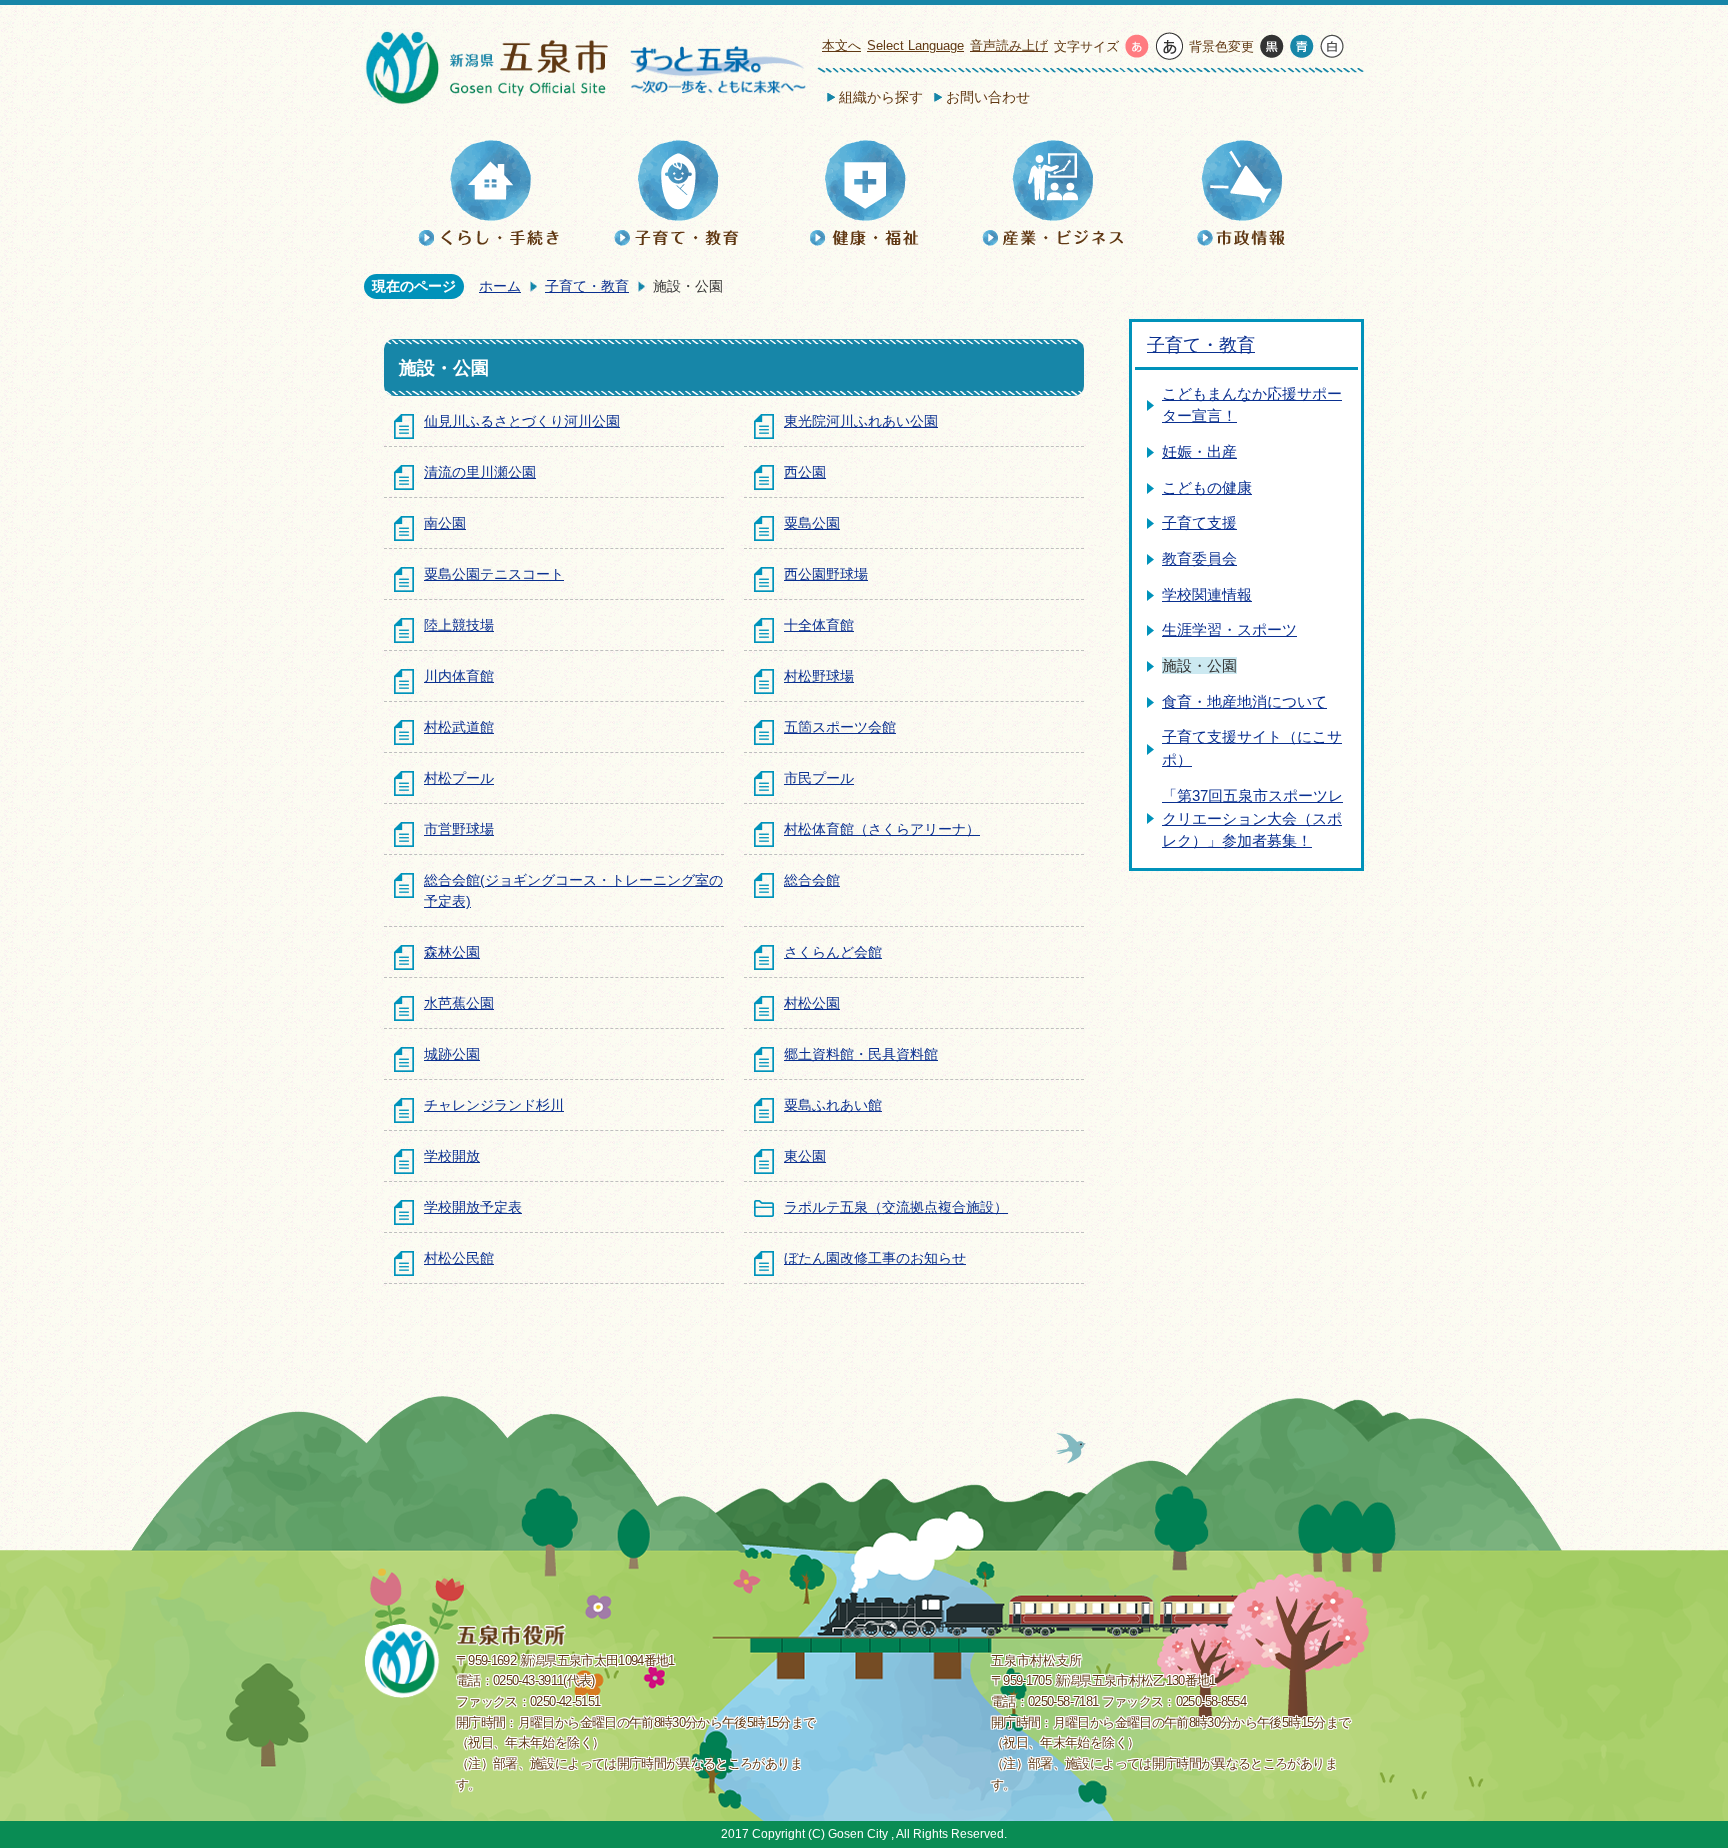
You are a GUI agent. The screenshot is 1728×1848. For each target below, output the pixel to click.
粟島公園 (812, 523)
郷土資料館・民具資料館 (861, 1054)
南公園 (445, 523)
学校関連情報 (1207, 594)
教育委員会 (1199, 558)
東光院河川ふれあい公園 (861, 421)
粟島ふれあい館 (833, 1105)
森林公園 (452, 952)
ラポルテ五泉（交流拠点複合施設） (896, 1207)
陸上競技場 (459, 625)
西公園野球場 (826, 574)
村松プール (459, 778)
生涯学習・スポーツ (1229, 629)
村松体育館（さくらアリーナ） (882, 829)
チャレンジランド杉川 (494, 1105)
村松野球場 (819, 676)
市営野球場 (459, 829)
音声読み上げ (1009, 45)
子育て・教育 (587, 286)
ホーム (500, 286)
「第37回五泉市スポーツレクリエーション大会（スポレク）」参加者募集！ (1252, 818)
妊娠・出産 (1199, 451)
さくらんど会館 (833, 952)
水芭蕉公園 (459, 1003)
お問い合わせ (988, 97)
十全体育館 (819, 625)
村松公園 (812, 1003)
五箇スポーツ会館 (840, 727)
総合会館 (812, 880)
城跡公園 (452, 1054)
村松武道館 (459, 727)
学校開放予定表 (473, 1207)
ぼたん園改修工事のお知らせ (875, 1258)
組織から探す (881, 97)
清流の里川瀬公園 (480, 472)
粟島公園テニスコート (494, 574)
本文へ (841, 45)
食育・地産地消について (1244, 701)
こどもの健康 (1207, 487)
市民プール (819, 778)
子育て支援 (1199, 522)
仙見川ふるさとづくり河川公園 (522, 421)
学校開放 (452, 1156)
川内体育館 (459, 676)
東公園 (805, 1156)
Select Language (915, 45)
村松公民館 (459, 1258)
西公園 (805, 472)
